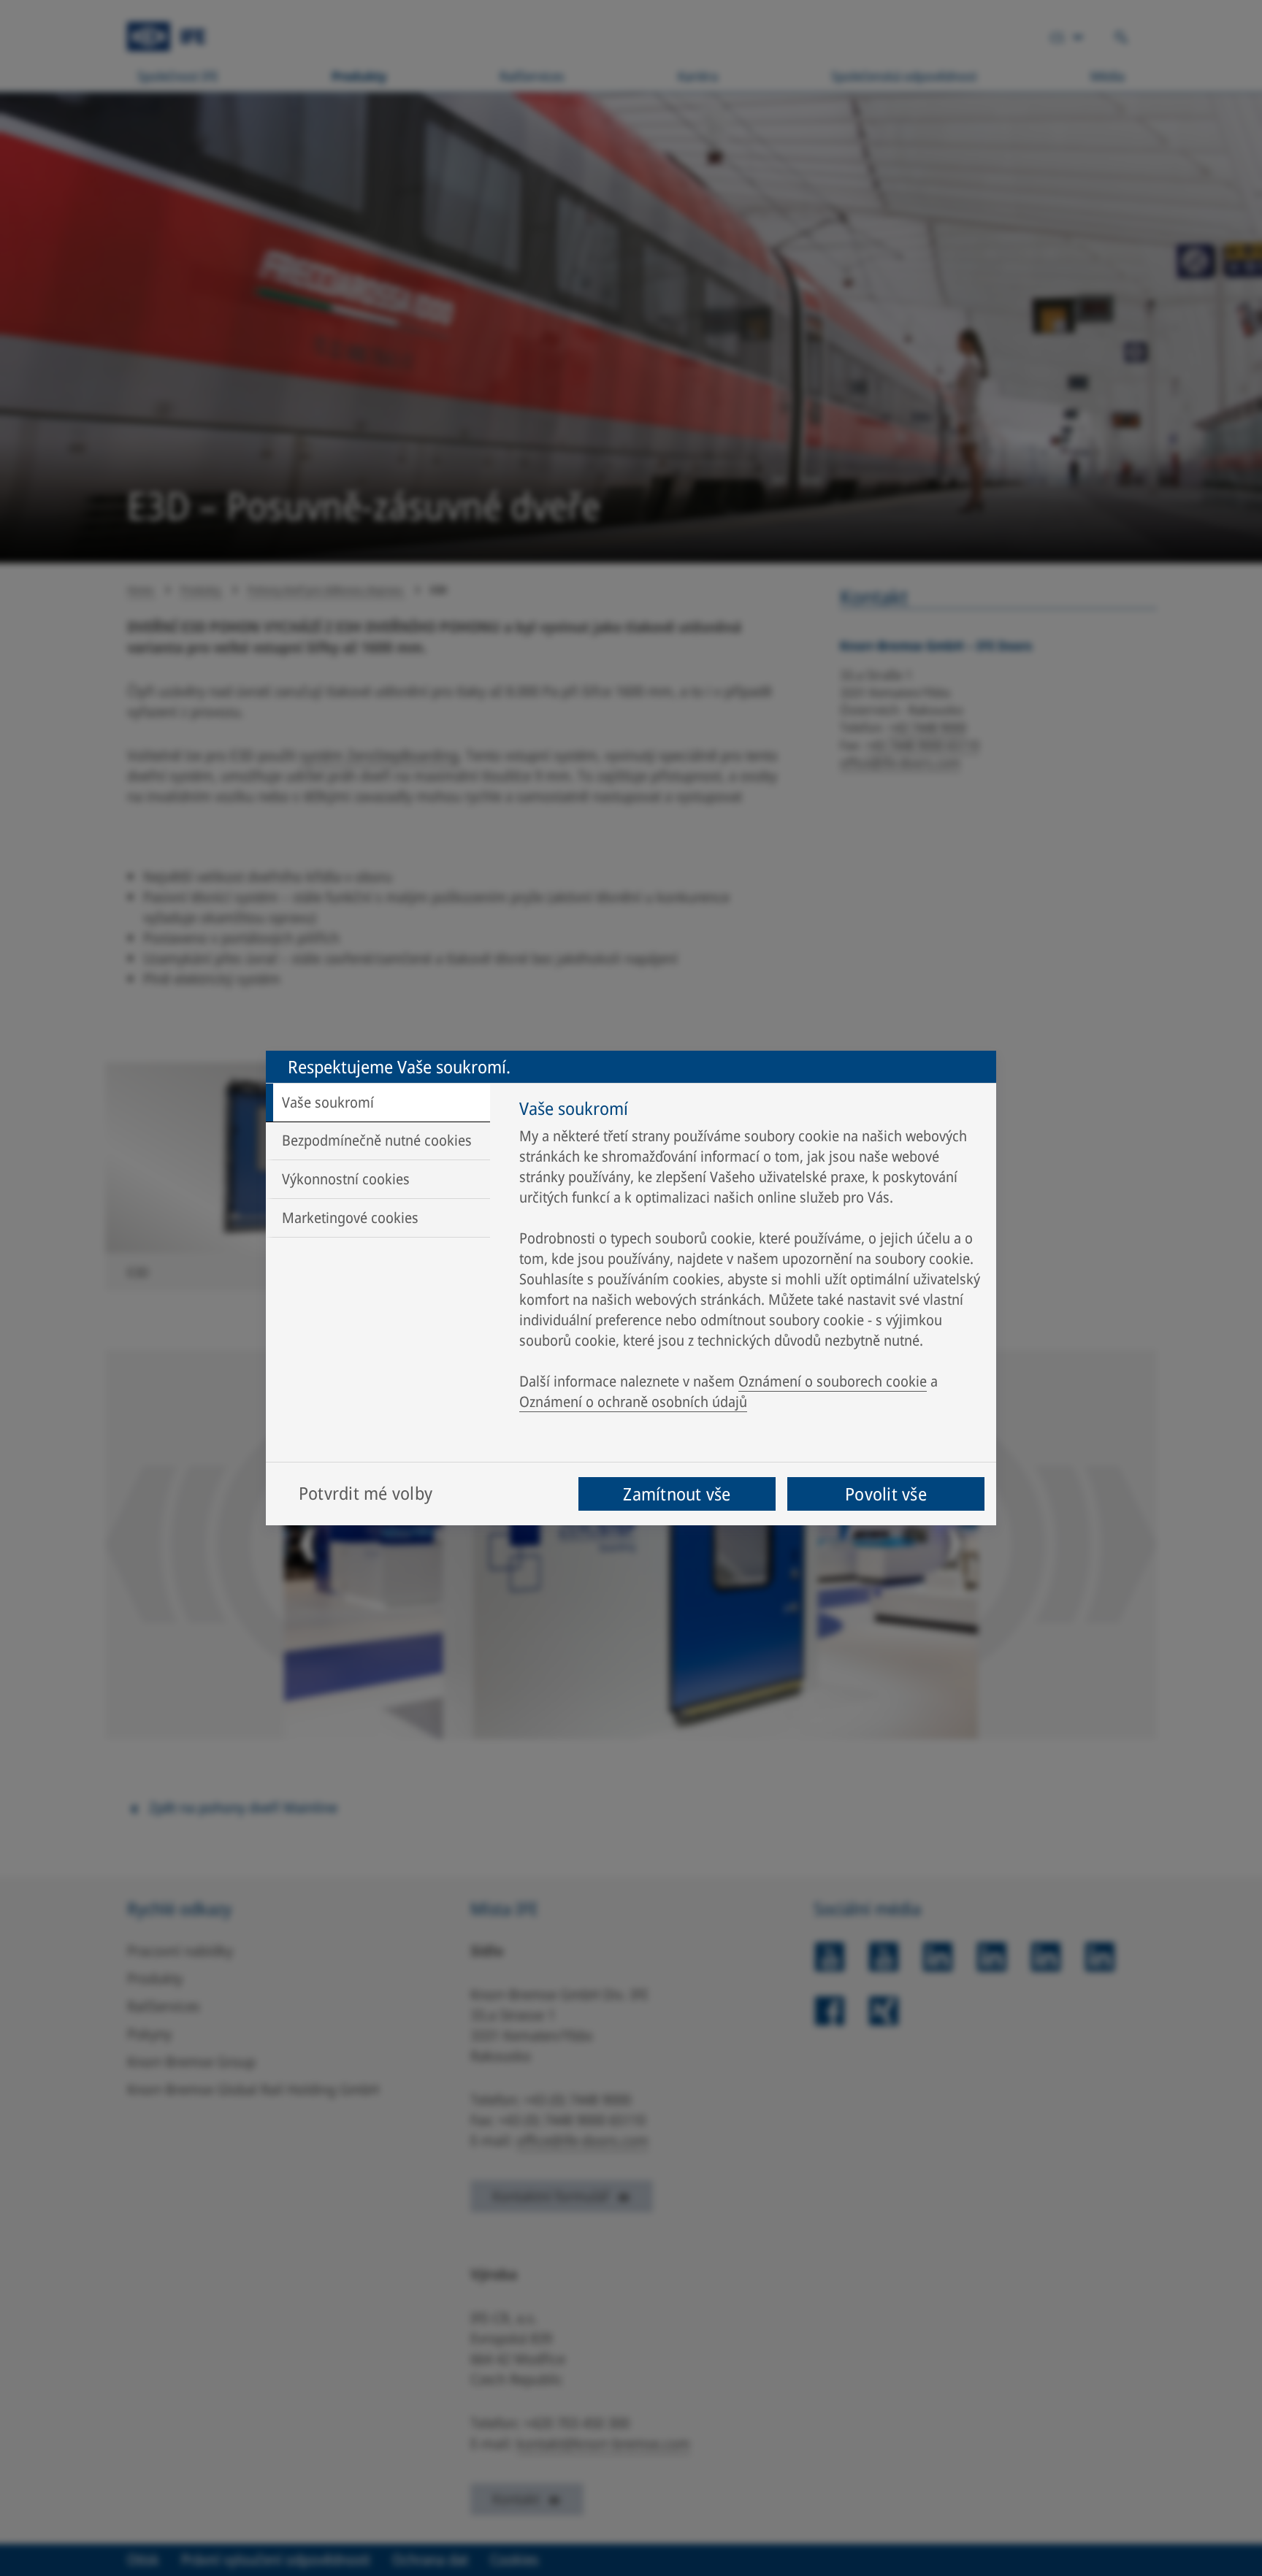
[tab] (378, 1103)
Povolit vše (886, 1494)
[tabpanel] (750, 1259)
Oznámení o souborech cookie (833, 1381)
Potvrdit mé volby (366, 1493)
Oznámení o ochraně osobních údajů (633, 1402)
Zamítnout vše (677, 1494)
